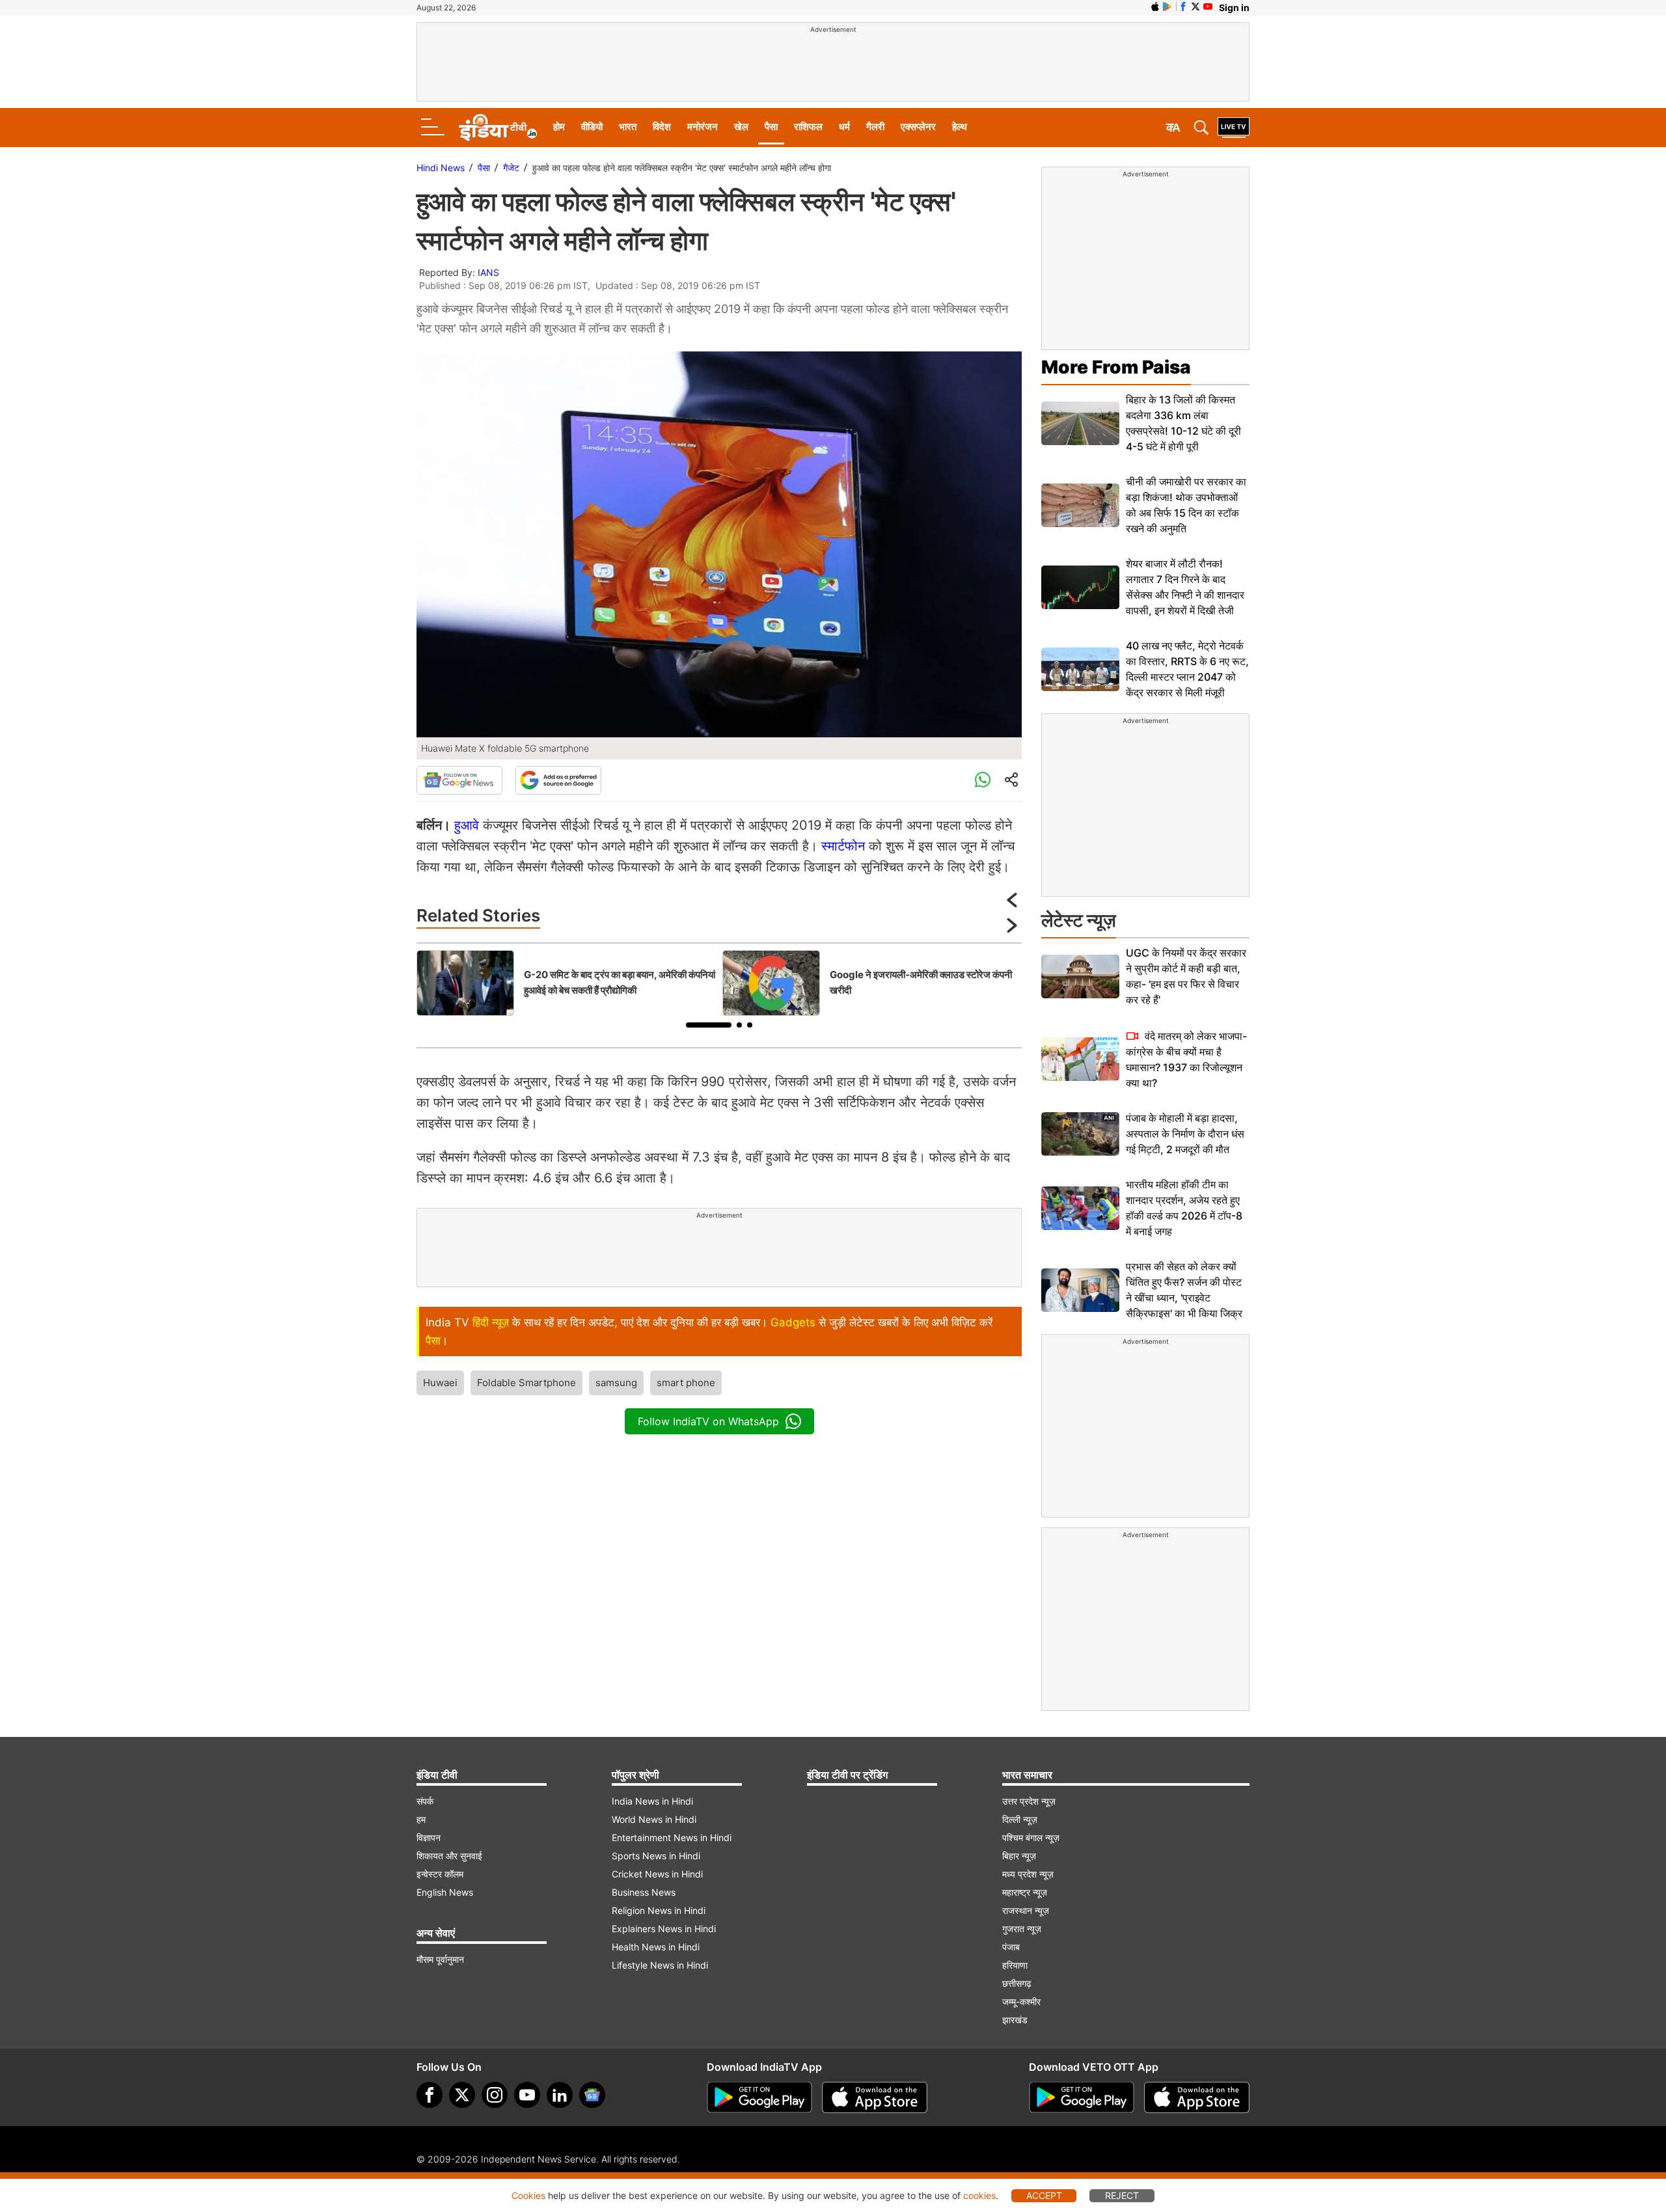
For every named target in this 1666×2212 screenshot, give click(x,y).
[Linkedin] (560, 2095)
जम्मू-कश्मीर (1021, 2001)
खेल (741, 127)
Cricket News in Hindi (657, 1874)
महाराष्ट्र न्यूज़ (1025, 1892)
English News (445, 1892)
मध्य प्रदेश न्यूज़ (1028, 1874)
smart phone (686, 1383)
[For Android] (1082, 2097)
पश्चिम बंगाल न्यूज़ (1031, 1837)
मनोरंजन (703, 127)
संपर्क (425, 1801)
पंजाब (1011, 1947)
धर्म (844, 127)
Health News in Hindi (656, 1947)
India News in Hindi (652, 1801)
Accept (1044, 2195)
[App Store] (875, 2097)
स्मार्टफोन (843, 846)
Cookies (528, 2195)
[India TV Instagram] (495, 2095)
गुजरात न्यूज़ (1022, 1929)
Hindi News (441, 168)
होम (559, 127)
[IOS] (1155, 7)
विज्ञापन (429, 1837)
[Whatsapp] (983, 780)
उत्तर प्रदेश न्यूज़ (1029, 1801)
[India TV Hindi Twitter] (1195, 7)
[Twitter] (462, 2095)
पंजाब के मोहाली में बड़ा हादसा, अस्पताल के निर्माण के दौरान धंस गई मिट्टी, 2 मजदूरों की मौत (1185, 1134)
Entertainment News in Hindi (672, 1837)
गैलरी (875, 127)
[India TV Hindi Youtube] (1208, 7)
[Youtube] (527, 2095)
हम (421, 1819)
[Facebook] (430, 2095)
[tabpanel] (566, 983)
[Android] (1168, 7)
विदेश (662, 127)
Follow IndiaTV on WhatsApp (708, 1421)
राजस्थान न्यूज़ (1026, 1910)
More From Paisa (1116, 367)
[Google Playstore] (759, 2097)
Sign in (1234, 7)
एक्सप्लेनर (918, 127)
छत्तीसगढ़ (1017, 1983)
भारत (628, 127)
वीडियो (592, 127)
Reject (1122, 2195)
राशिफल (808, 127)
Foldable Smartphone (526, 1383)
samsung (616, 1383)
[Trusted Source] (558, 780)
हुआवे (467, 825)
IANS (488, 272)
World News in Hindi (654, 1819)
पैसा (771, 127)
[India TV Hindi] (498, 128)
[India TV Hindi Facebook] (1183, 7)
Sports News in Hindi (656, 1856)
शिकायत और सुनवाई (449, 1856)
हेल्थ (960, 127)
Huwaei (440, 1383)
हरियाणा (1015, 1965)
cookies (979, 2195)
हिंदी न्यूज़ (491, 1322)
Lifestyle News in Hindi (660, 1965)
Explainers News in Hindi (664, 1929)
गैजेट (511, 168)
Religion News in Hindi (659, 1910)
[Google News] (459, 780)
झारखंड (1015, 2020)
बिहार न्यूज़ (1019, 1856)
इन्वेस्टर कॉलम (440, 1874)
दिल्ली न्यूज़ (1020, 1819)
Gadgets (793, 1322)
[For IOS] (1197, 2097)
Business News (644, 1892)
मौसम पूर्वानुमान (440, 1959)
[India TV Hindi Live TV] (1234, 128)
